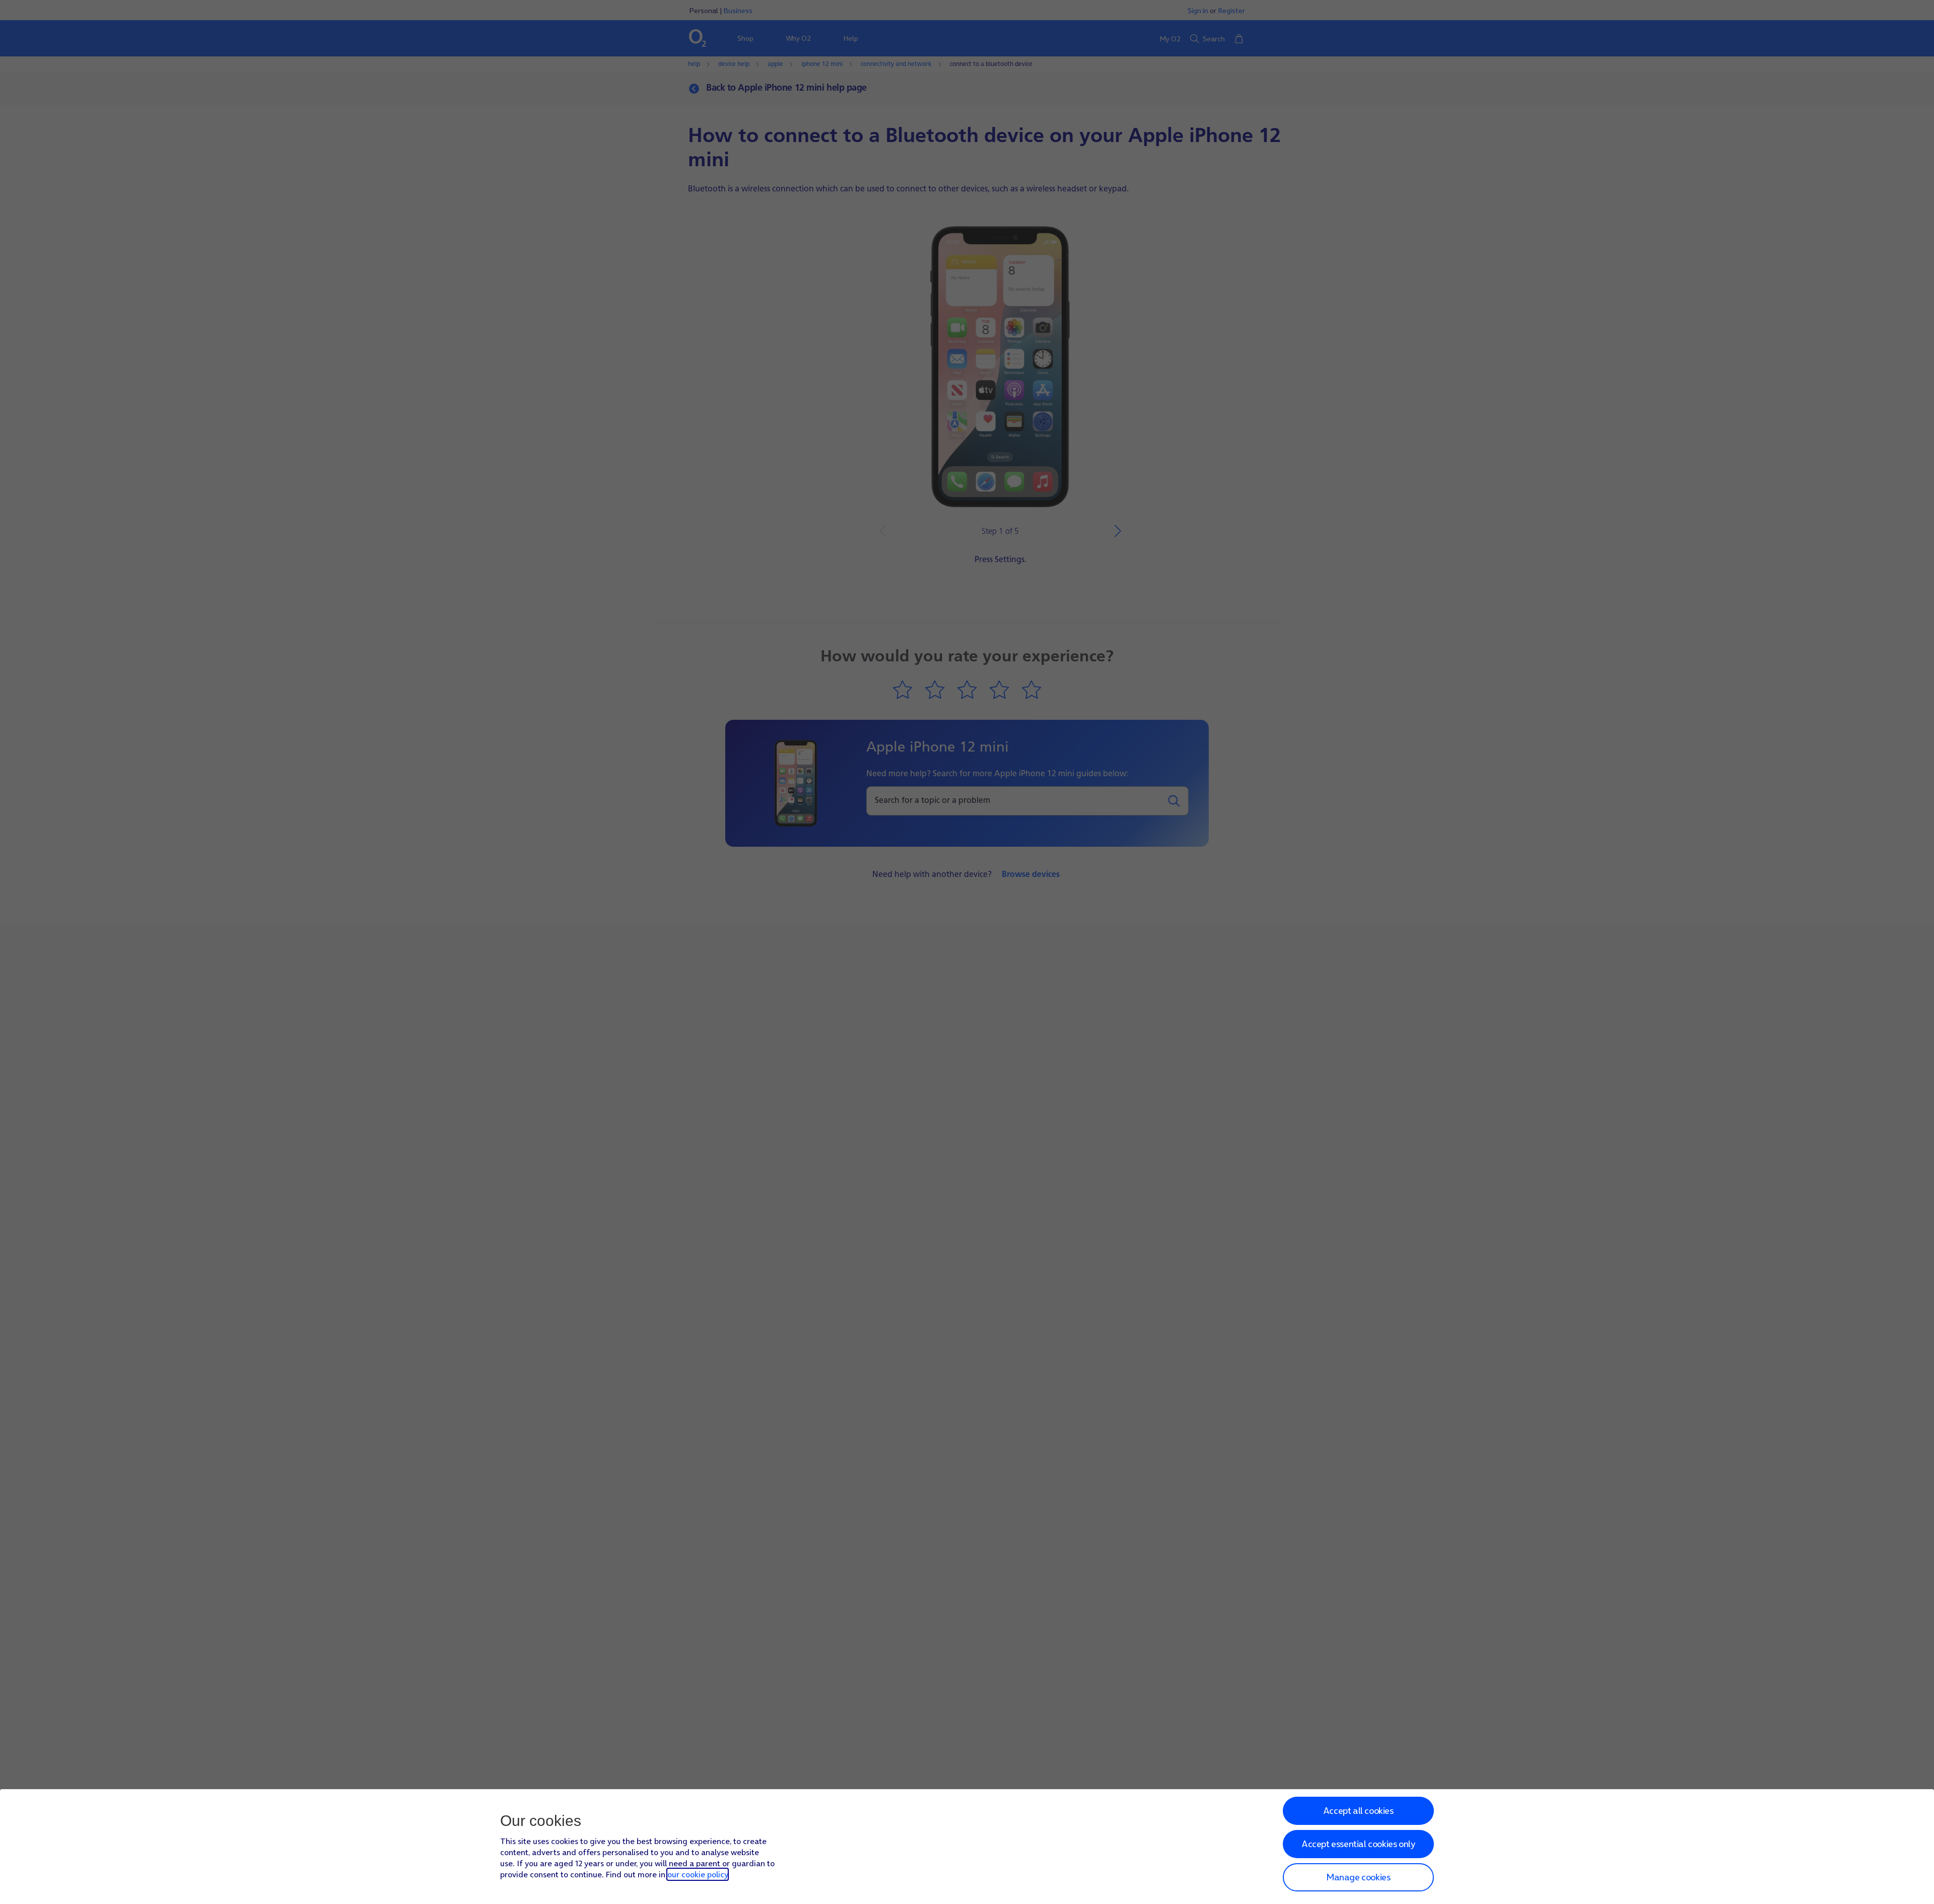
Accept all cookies (1358, 1811)
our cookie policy (698, 1874)
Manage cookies (1358, 1877)
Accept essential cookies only (1358, 1844)
